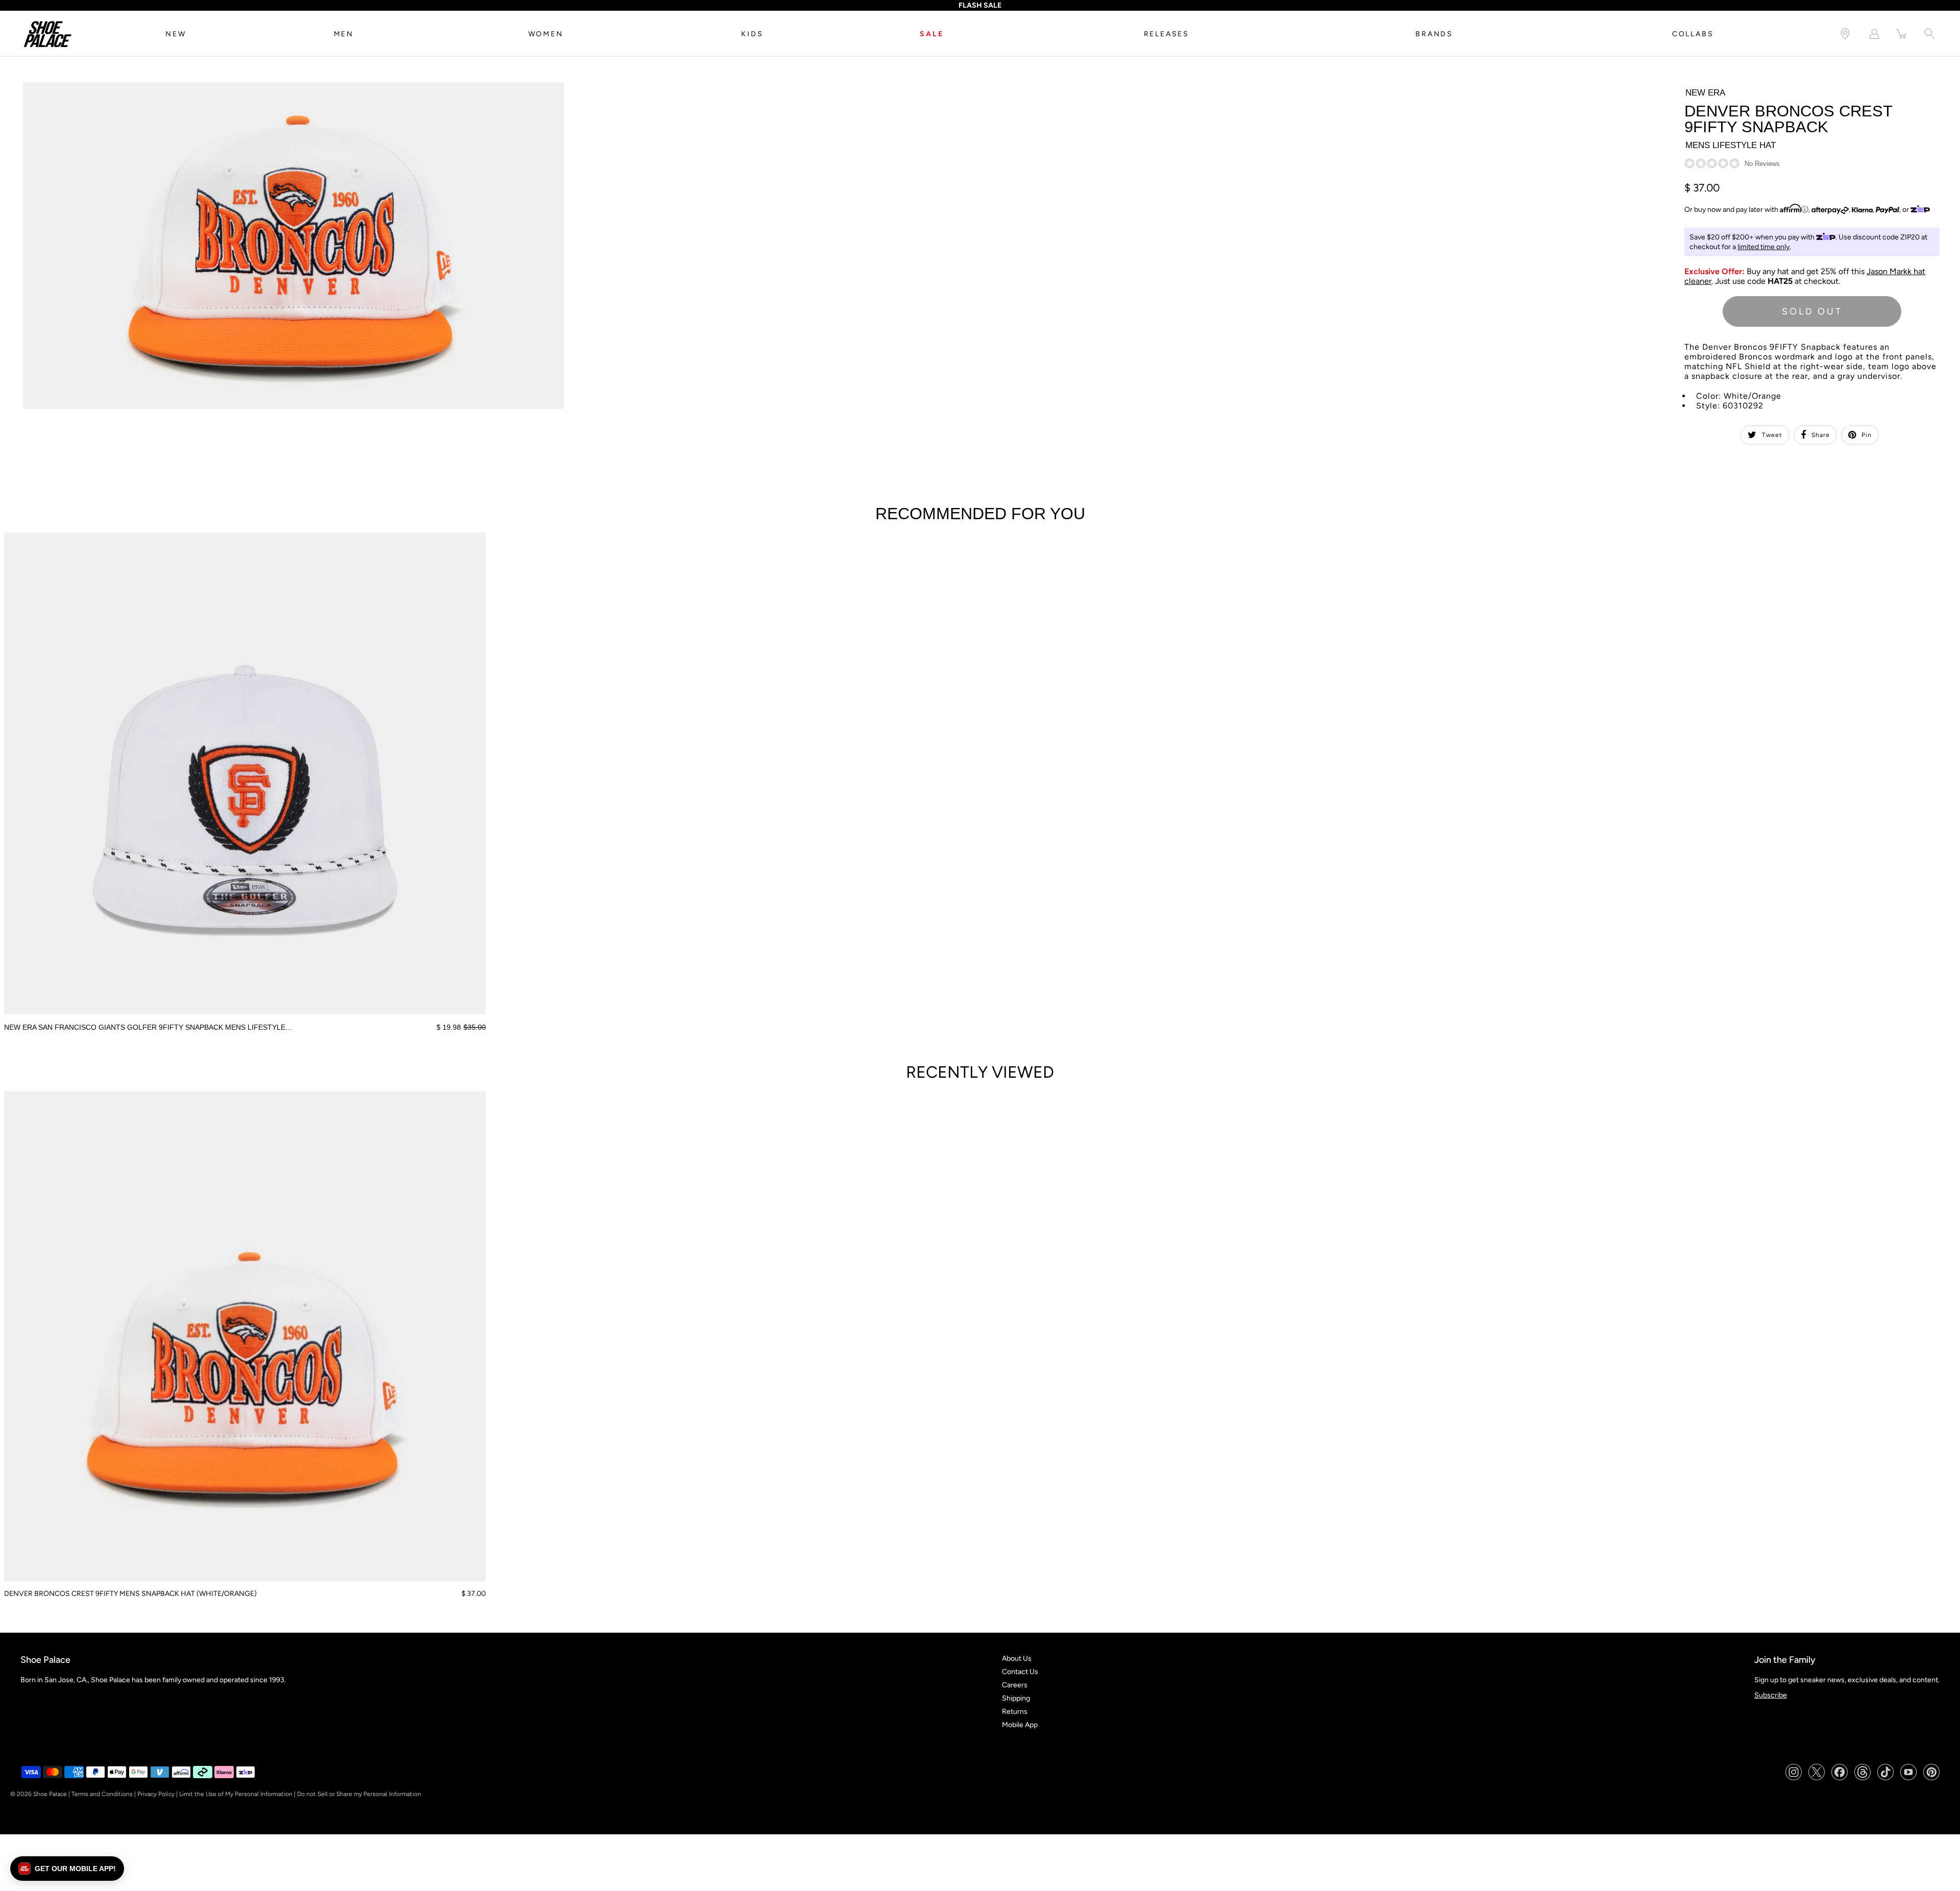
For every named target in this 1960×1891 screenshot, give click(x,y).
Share (1821, 435)
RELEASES (1167, 34)
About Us (1017, 1658)
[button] (67, 1869)
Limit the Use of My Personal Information (236, 1794)
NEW (176, 34)
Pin (1867, 435)
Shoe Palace (50, 1794)
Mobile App (1020, 1725)
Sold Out (1812, 311)
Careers (1015, 1685)
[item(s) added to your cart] (1902, 34)
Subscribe (1771, 1695)
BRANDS (1434, 34)
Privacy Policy (156, 1794)
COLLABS (1693, 34)
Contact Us (1020, 1672)
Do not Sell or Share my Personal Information (359, 1794)
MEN (344, 34)
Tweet (1772, 435)
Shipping (1016, 1698)
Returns (1015, 1712)
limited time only (1763, 247)
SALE (932, 34)
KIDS (752, 34)
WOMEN (546, 34)
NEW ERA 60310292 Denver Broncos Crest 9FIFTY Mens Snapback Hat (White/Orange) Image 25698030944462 (205, 87)
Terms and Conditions (102, 1794)
